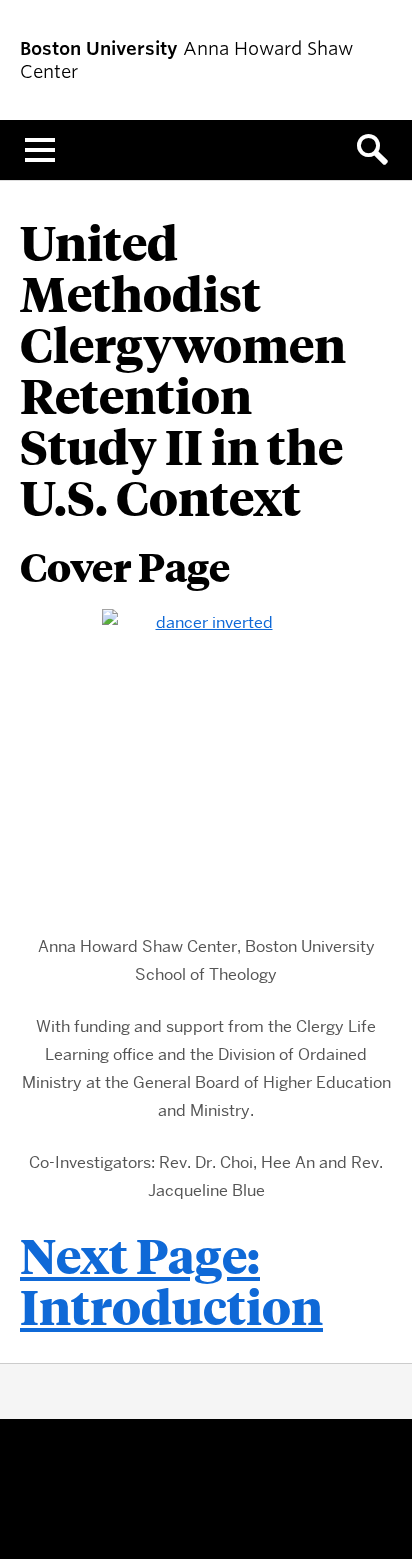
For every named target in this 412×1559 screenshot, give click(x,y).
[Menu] (40, 150)
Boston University (206, 1490)
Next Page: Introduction (171, 1280)
